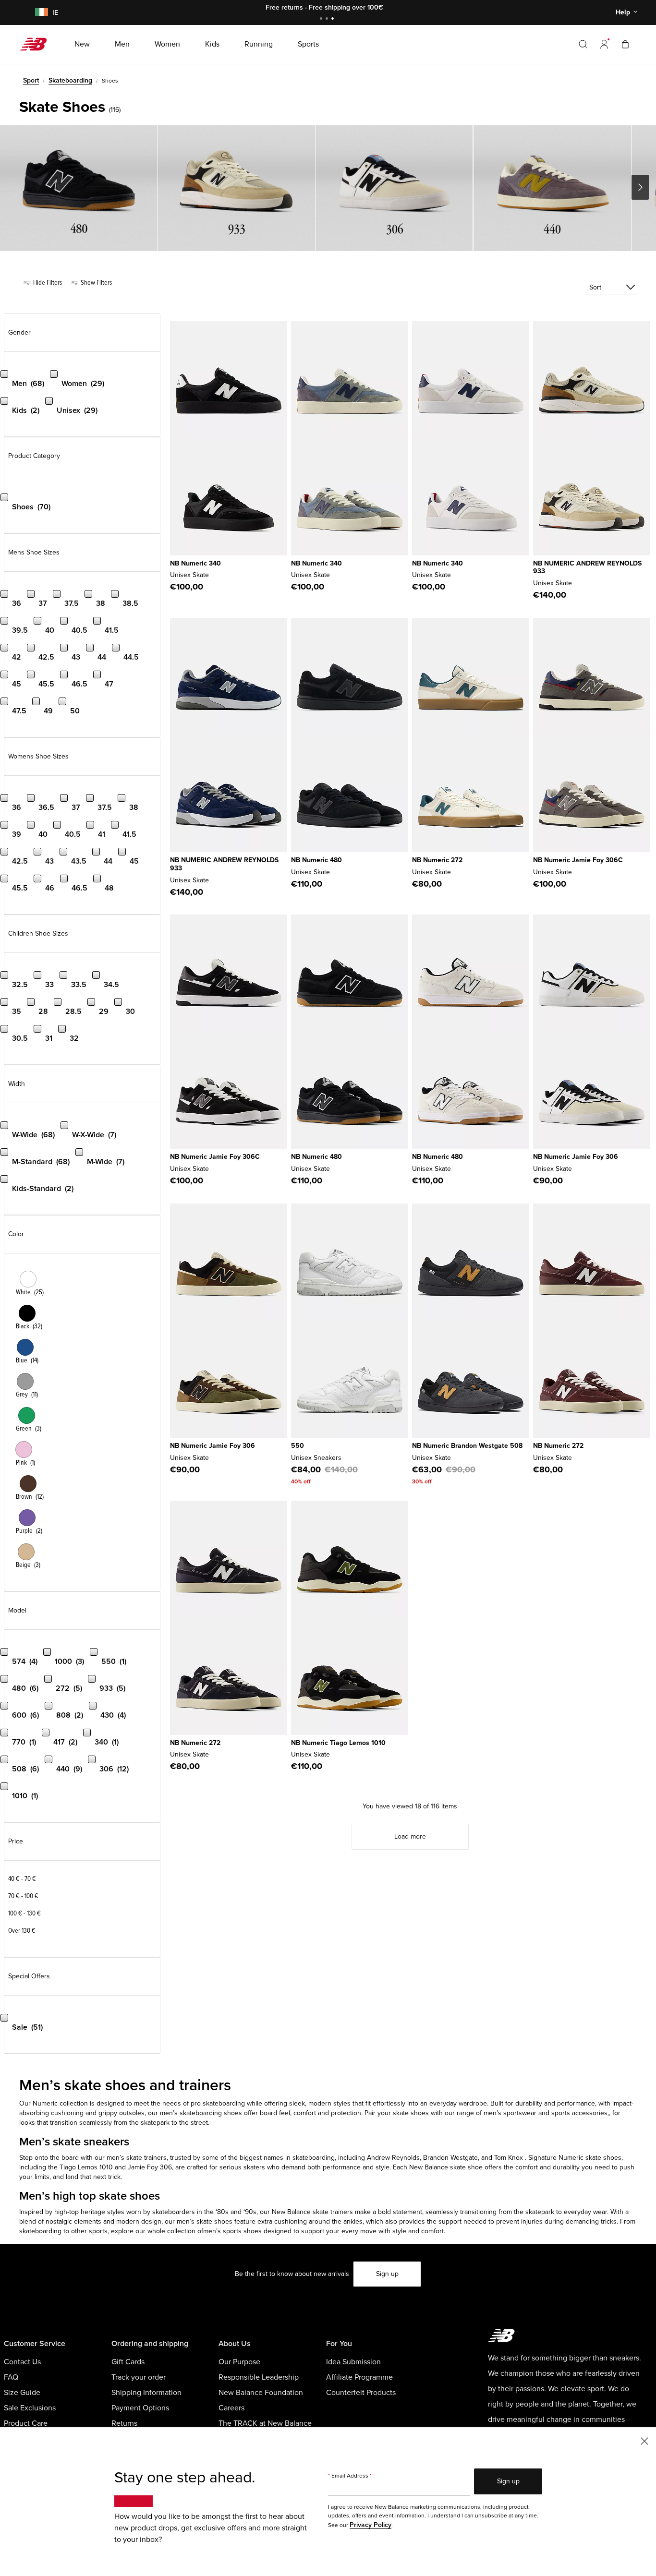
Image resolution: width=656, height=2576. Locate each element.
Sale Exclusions (30, 2408)
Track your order (139, 2377)
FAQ (11, 2377)
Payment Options (140, 2408)
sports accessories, (580, 2113)
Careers (231, 2408)
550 (298, 1446)
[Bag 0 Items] (625, 44)
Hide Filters (47, 283)
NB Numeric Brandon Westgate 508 (467, 1446)
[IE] (40, 13)
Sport (31, 80)
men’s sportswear (510, 2113)
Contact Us (22, 2362)
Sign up (387, 2274)
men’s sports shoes (232, 2231)
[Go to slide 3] (334, 19)
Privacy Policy (371, 2525)
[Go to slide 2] (328, 19)
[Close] (644, 2440)
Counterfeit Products (361, 2393)
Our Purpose (239, 2362)
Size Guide (22, 2393)
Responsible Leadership (259, 2377)
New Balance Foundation (261, 2393)
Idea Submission (353, 2362)
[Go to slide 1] (322, 19)
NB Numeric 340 (195, 563)
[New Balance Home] (37, 44)
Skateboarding (70, 80)
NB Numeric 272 (437, 860)
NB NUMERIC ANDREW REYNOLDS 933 (587, 567)
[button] (604, 44)
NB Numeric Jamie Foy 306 (576, 1157)
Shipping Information (146, 2393)
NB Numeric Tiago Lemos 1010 (338, 1743)
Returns (124, 2423)
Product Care (26, 2423)
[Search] (583, 44)
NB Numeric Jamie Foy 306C (578, 860)
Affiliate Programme (359, 2377)
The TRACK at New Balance (265, 2423)
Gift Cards (128, 2362)
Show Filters (96, 283)
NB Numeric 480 (316, 860)
